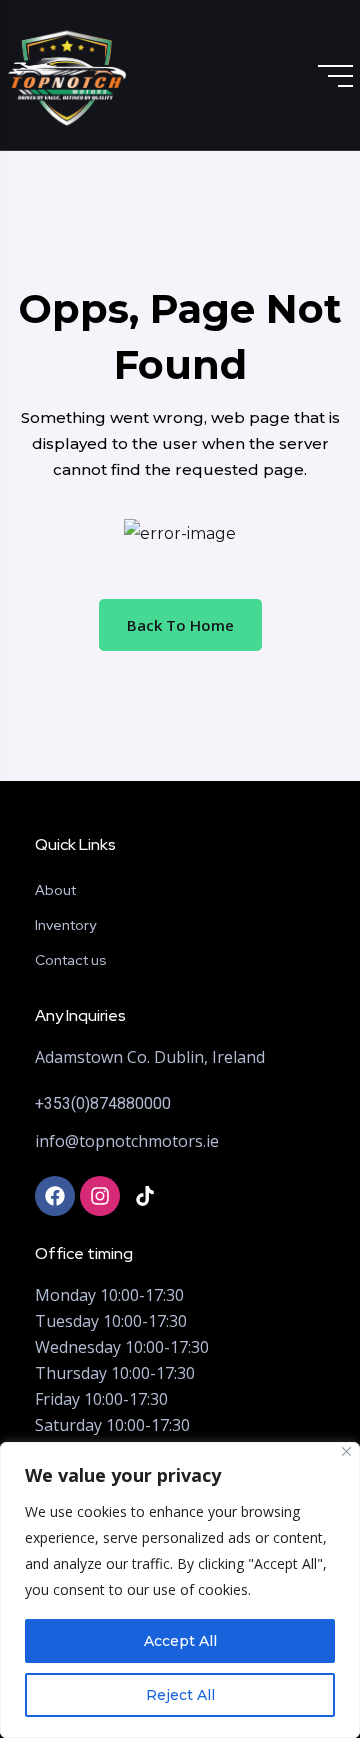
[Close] (346, 1451)
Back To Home (180, 625)
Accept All (180, 1641)
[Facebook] (55, 1196)
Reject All (180, 1695)
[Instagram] (100, 1196)
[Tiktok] (145, 1196)
